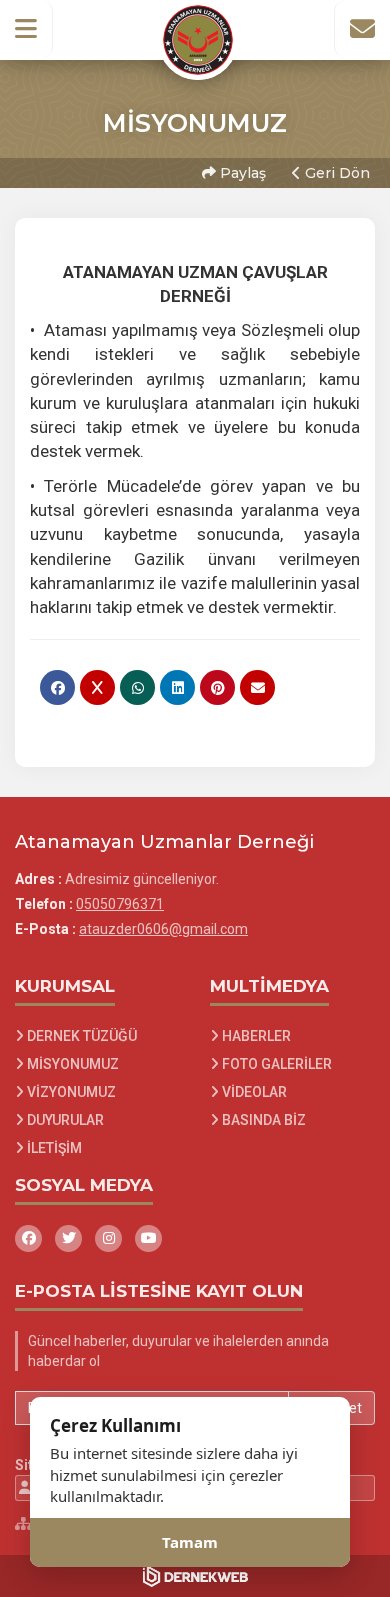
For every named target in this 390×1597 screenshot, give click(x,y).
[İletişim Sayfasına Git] (362, 29)
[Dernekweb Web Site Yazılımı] (195, 1576)
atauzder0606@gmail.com (163, 929)
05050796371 (120, 904)
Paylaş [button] (241, 173)
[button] (26, 29)
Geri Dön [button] (335, 173)
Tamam (190, 1542)
